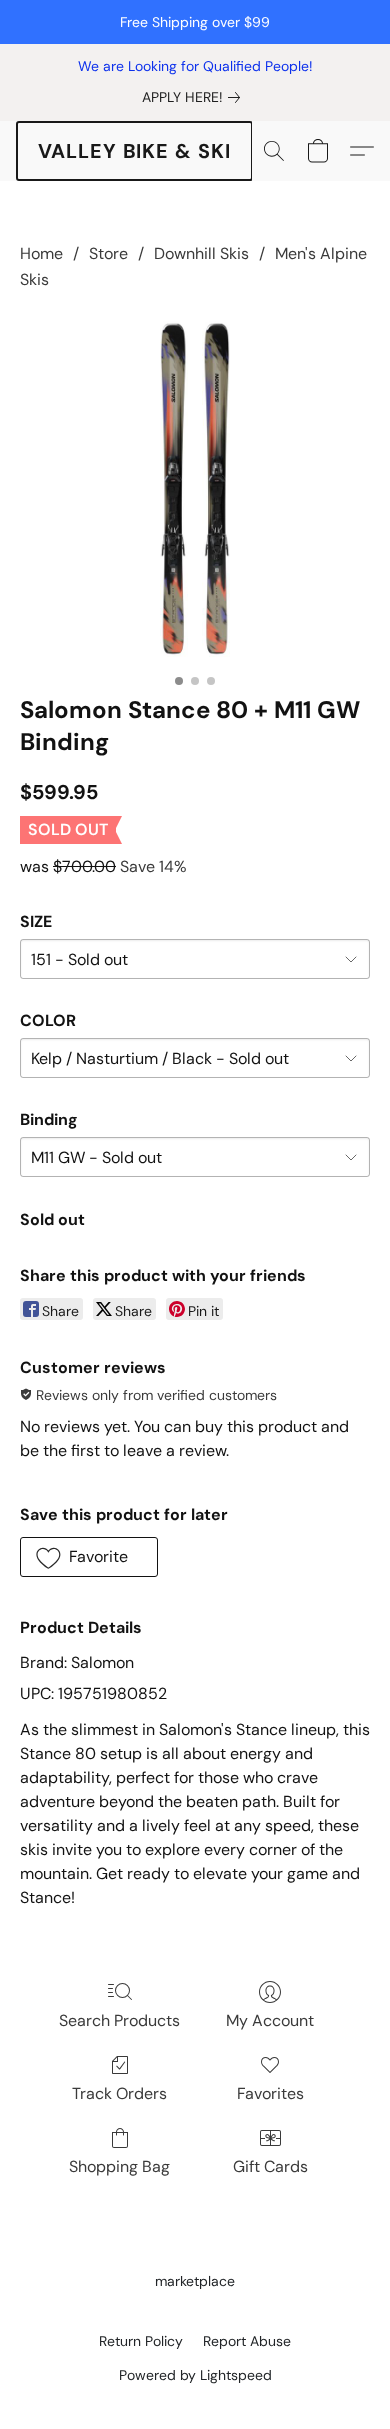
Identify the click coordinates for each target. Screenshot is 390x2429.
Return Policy (141, 2341)
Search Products (119, 2020)
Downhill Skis (201, 253)
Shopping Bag (119, 2166)
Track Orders (119, 2093)
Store (108, 253)
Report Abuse (247, 2341)
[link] (195, 97)
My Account (270, 2020)
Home (41, 253)
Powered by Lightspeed (195, 2375)
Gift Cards (270, 2166)
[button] (134, 151)
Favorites (270, 2093)
